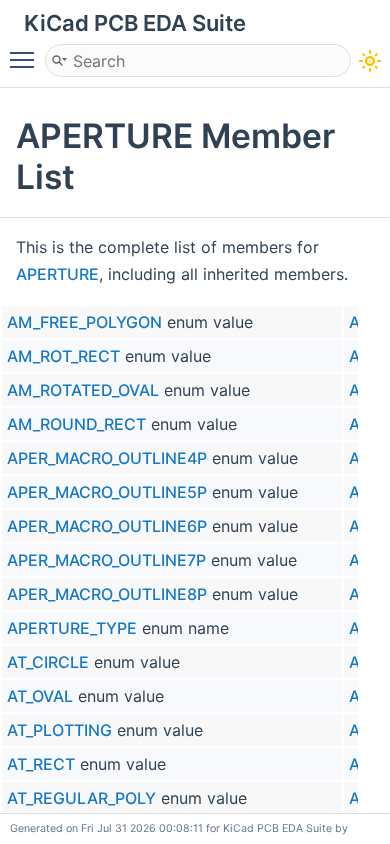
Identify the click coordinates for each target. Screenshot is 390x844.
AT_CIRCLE (48, 662)
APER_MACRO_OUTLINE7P (106, 560)
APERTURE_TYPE (72, 628)
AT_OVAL (40, 696)
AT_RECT (41, 764)
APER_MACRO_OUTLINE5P (107, 492)
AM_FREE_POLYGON (84, 322)
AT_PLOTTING (59, 730)
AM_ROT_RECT (63, 356)
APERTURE (57, 274)
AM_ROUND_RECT (76, 424)
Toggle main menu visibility (26, 59)
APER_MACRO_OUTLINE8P (107, 594)
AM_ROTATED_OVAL (83, 390)
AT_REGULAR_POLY (81, 798)
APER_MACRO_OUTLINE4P (107, 458)
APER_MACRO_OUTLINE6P (107, 526)
